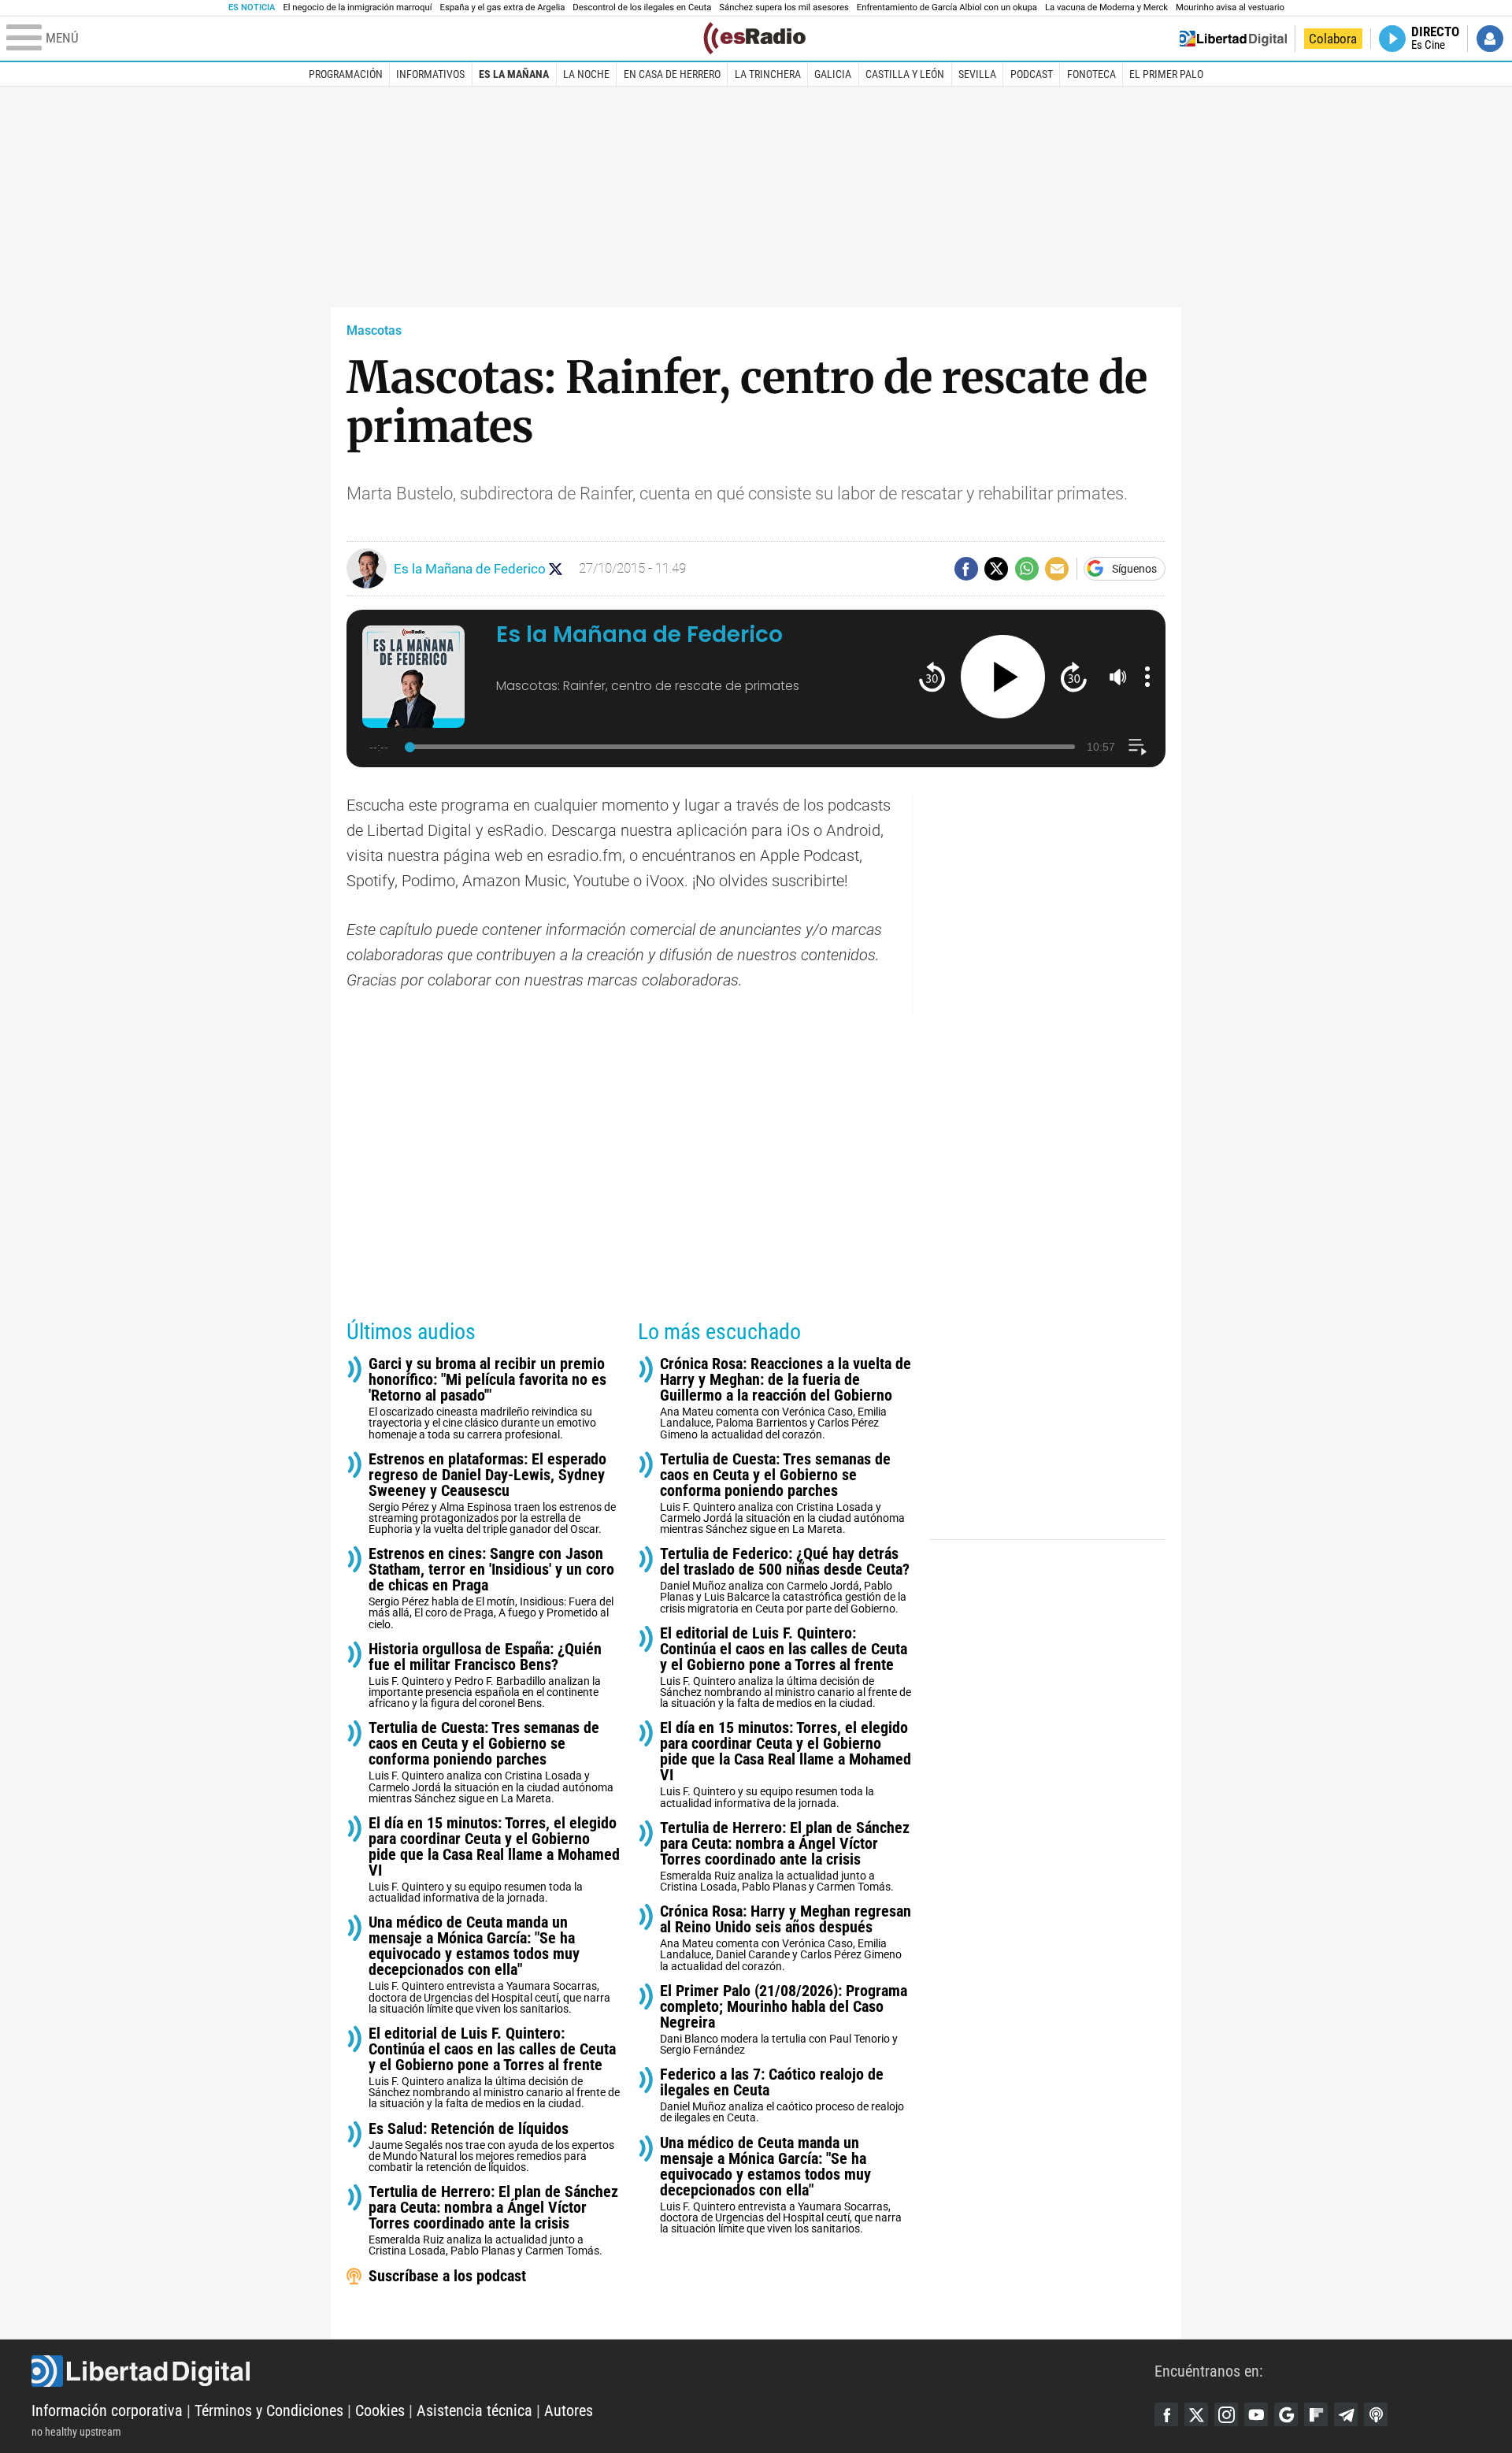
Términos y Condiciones (269, 2410)
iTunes (1376, 2414)
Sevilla (977, 74)
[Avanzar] (1074, 676)
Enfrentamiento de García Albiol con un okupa (947, 7)
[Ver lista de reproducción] (1138, 747)
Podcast (1032, 74)
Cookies (380, 2410)
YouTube (1256, 2414)
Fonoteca (1091, 74)
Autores (569, 2410)
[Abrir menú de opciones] (1147, 677)
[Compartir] (966, 569)
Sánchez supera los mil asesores (784, 7)
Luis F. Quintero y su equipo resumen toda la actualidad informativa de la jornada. (494, 1859)
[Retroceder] (932, 676)
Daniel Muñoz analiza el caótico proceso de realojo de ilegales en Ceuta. (782, 2095)
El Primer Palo (1166, 74)
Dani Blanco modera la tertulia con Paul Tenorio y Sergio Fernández (784, 2019)
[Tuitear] (996, 569)
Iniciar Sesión (1490, 39)
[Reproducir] (1003, 677)
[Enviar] (1027, 569)
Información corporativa (107, 2410)
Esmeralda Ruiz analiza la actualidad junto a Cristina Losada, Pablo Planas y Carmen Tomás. (493, 2220)
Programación (346, 74)
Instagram (1226, 2414)
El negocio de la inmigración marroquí (357, 7)
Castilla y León (905, 74)
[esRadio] (754, 38)
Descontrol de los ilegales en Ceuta (642, 7)
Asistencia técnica (474, 2410)
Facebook (1166, 2414)
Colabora (1333, 39)
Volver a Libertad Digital (1233, 39)
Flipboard (1316, 2414)
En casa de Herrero (672, 74)
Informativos (430, 74)
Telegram (1346, 2414)
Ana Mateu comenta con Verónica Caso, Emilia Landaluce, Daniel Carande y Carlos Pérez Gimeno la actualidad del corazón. (786, 1937)
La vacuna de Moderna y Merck (1106, 7)
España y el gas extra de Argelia (503, 7)
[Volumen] (1118, 677)
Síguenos (1134, 569)
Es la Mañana (514, 74)
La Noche (586, 74)
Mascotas (374, 330)
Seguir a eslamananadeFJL (556, 569)
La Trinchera (768, 74)
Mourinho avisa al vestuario (1230, 7)
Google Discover (1286, 2414)
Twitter (1196, 2414)
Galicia (833, 74)
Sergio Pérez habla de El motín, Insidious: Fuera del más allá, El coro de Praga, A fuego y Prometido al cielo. (491, 1588)
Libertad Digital (593, 2371)
